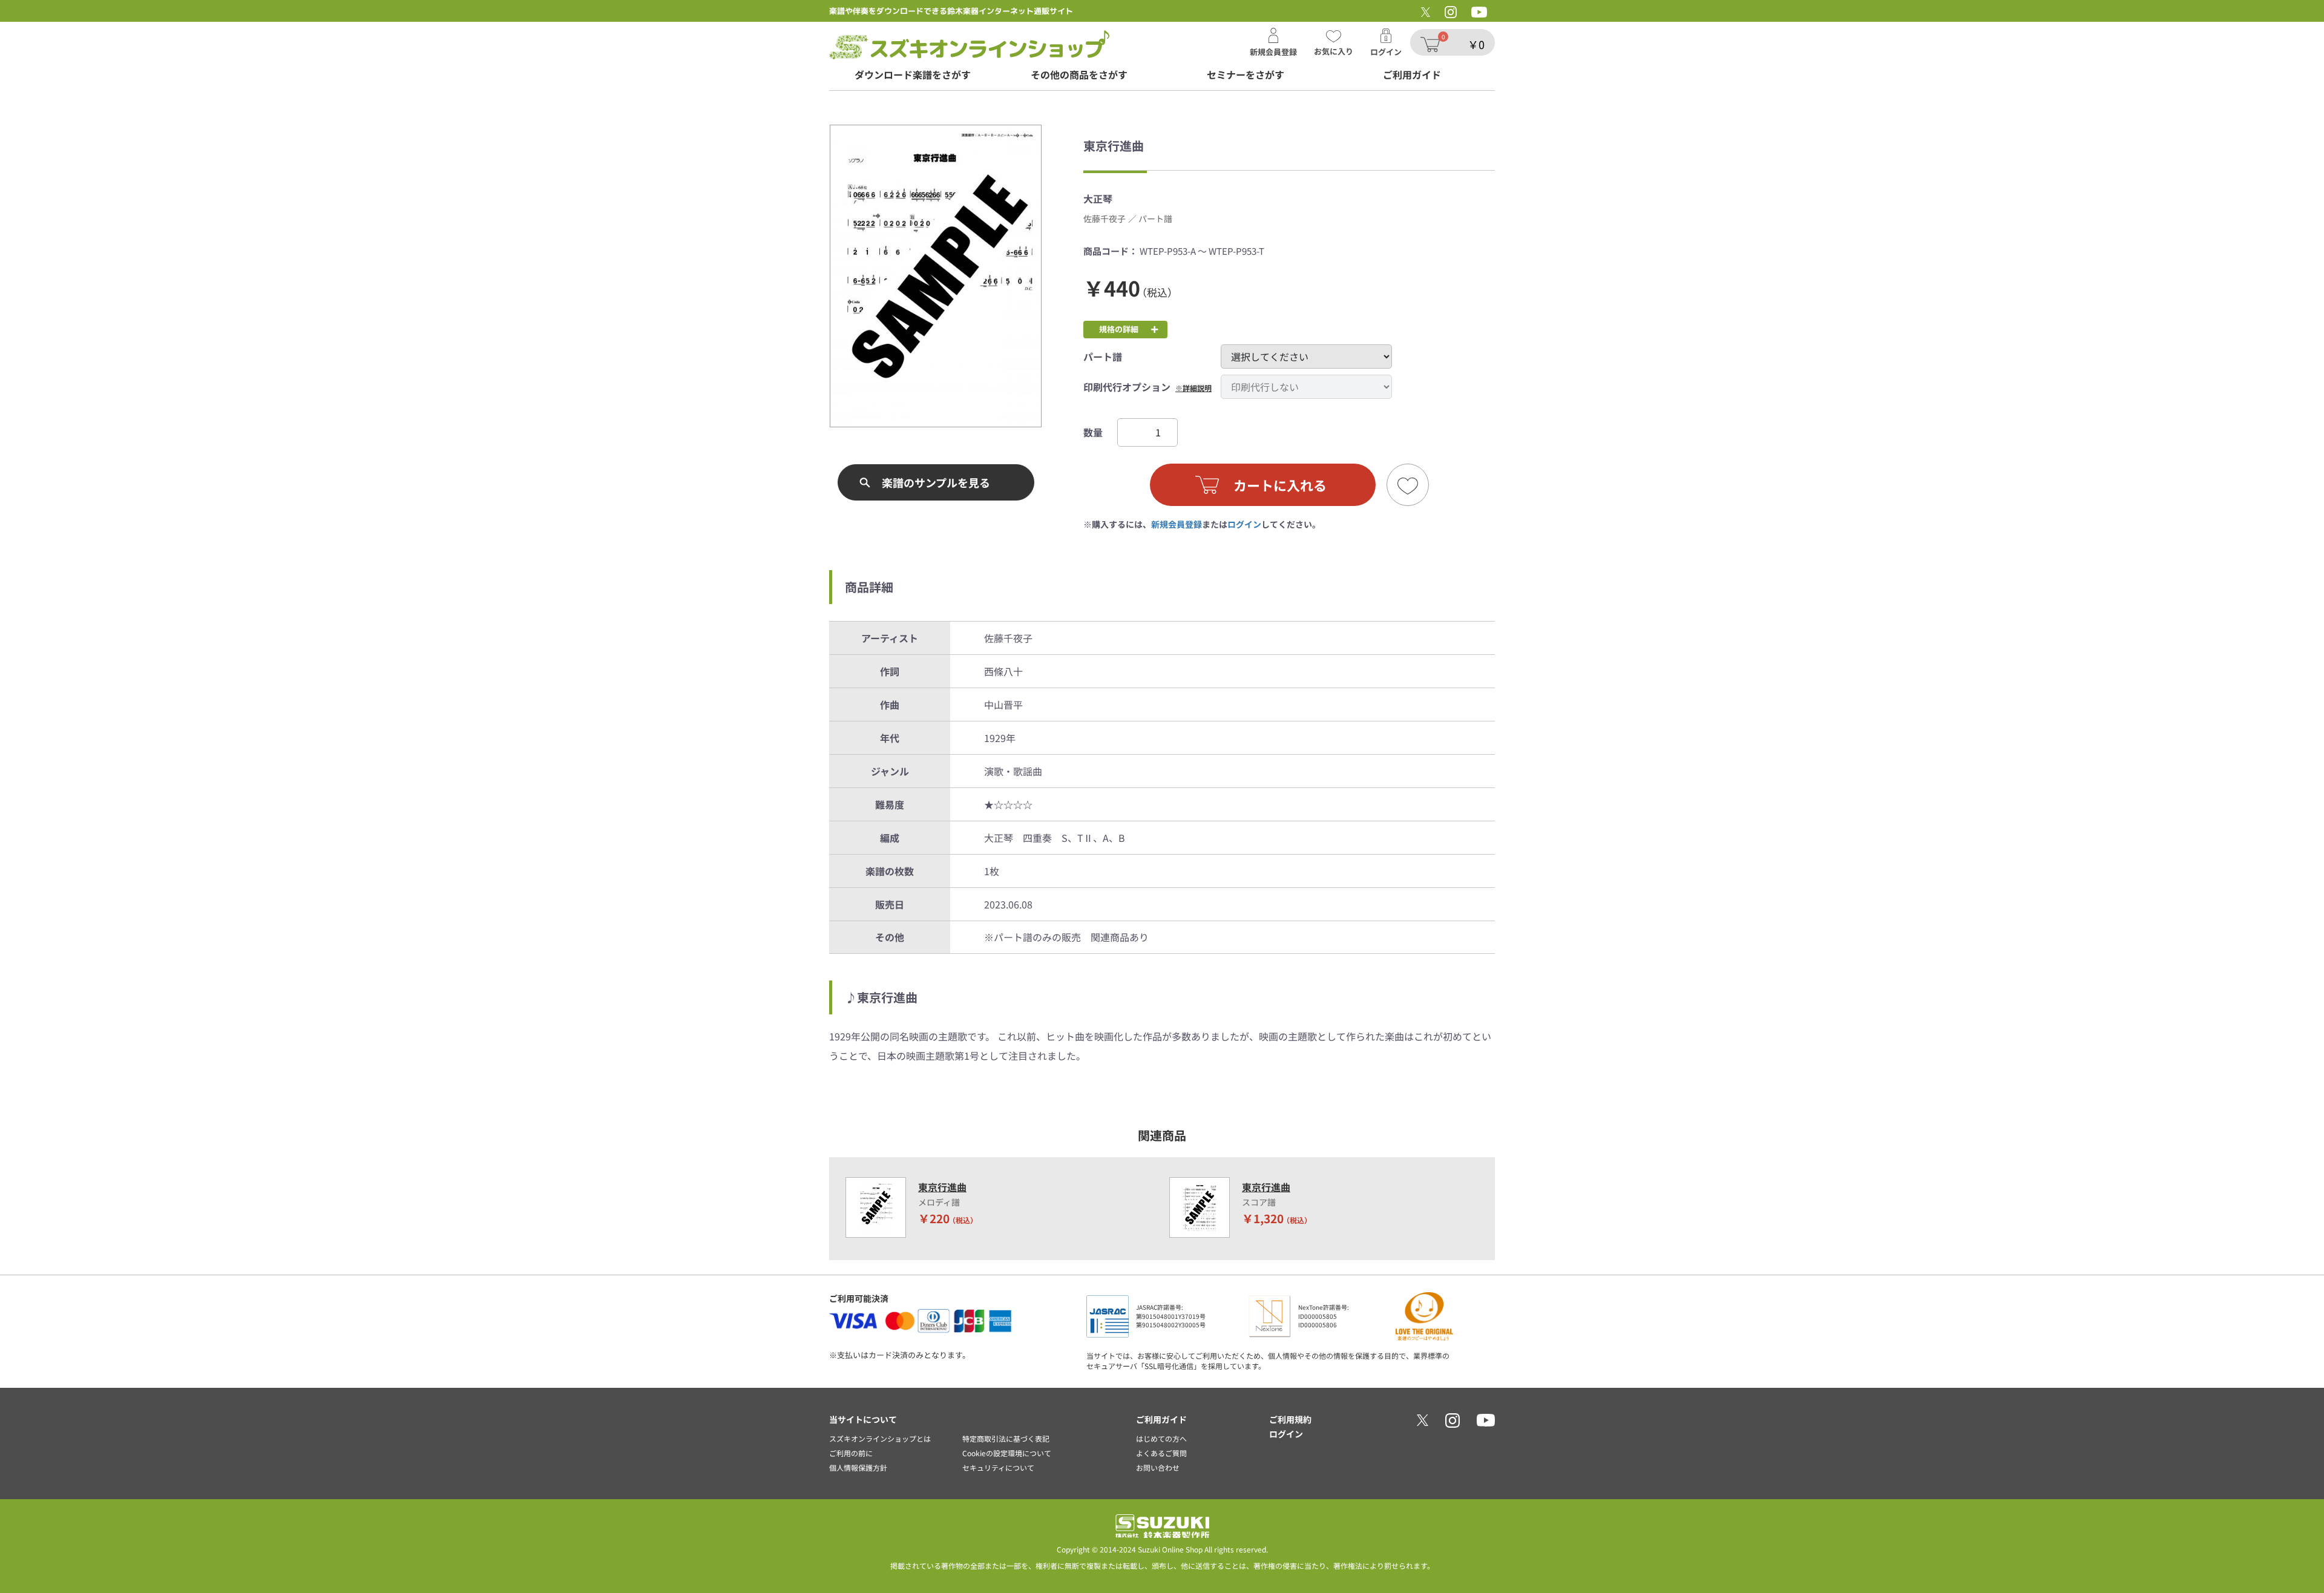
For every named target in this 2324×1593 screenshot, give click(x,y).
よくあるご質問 (1161, 1453)
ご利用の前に (851, 1453)
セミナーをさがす (1246, 75)
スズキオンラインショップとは (880, 1438)
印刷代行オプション (1127, 387)
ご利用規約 (1290, 1419)
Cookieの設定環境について (1007, 1453)
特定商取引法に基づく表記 (1006, 1438)
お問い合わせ (1158, 1467)
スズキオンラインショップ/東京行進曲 (969, 45)
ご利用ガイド (1412, 75)
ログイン (1244, 524)
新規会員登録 (1177, 524)
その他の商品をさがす (1079, 75)
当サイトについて (863, 1419)
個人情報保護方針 (858, 1467)
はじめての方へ (1161, 1438)
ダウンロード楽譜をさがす (913, 75)
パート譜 (1103, 356)
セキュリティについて (998, 1467)
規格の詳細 (1119, 329)
